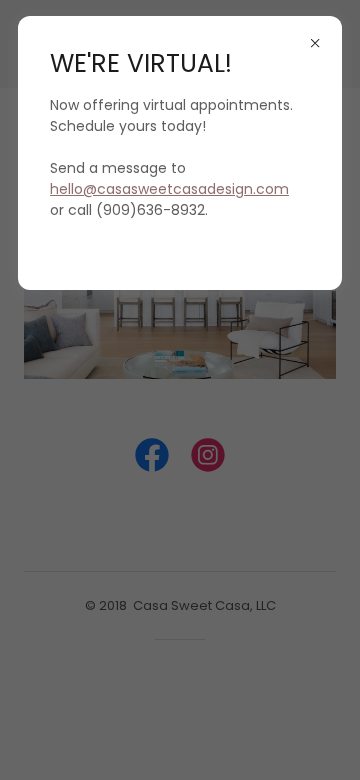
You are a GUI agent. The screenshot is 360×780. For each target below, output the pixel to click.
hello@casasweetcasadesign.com (169, 189)
